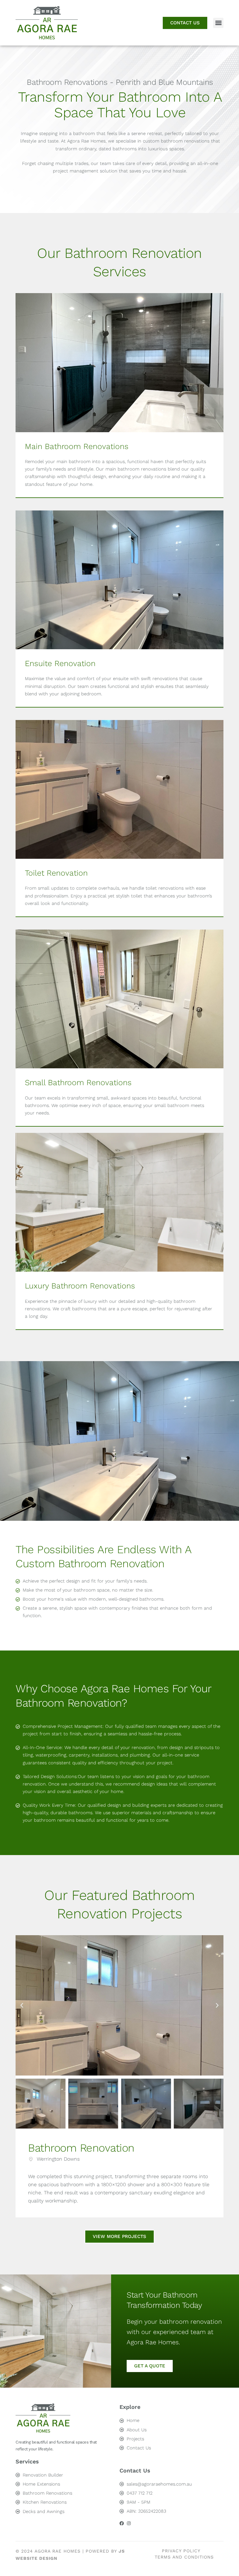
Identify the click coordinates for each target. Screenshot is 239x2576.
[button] (218, 23)
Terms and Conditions (184, 2557)
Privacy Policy (181, 2551)
